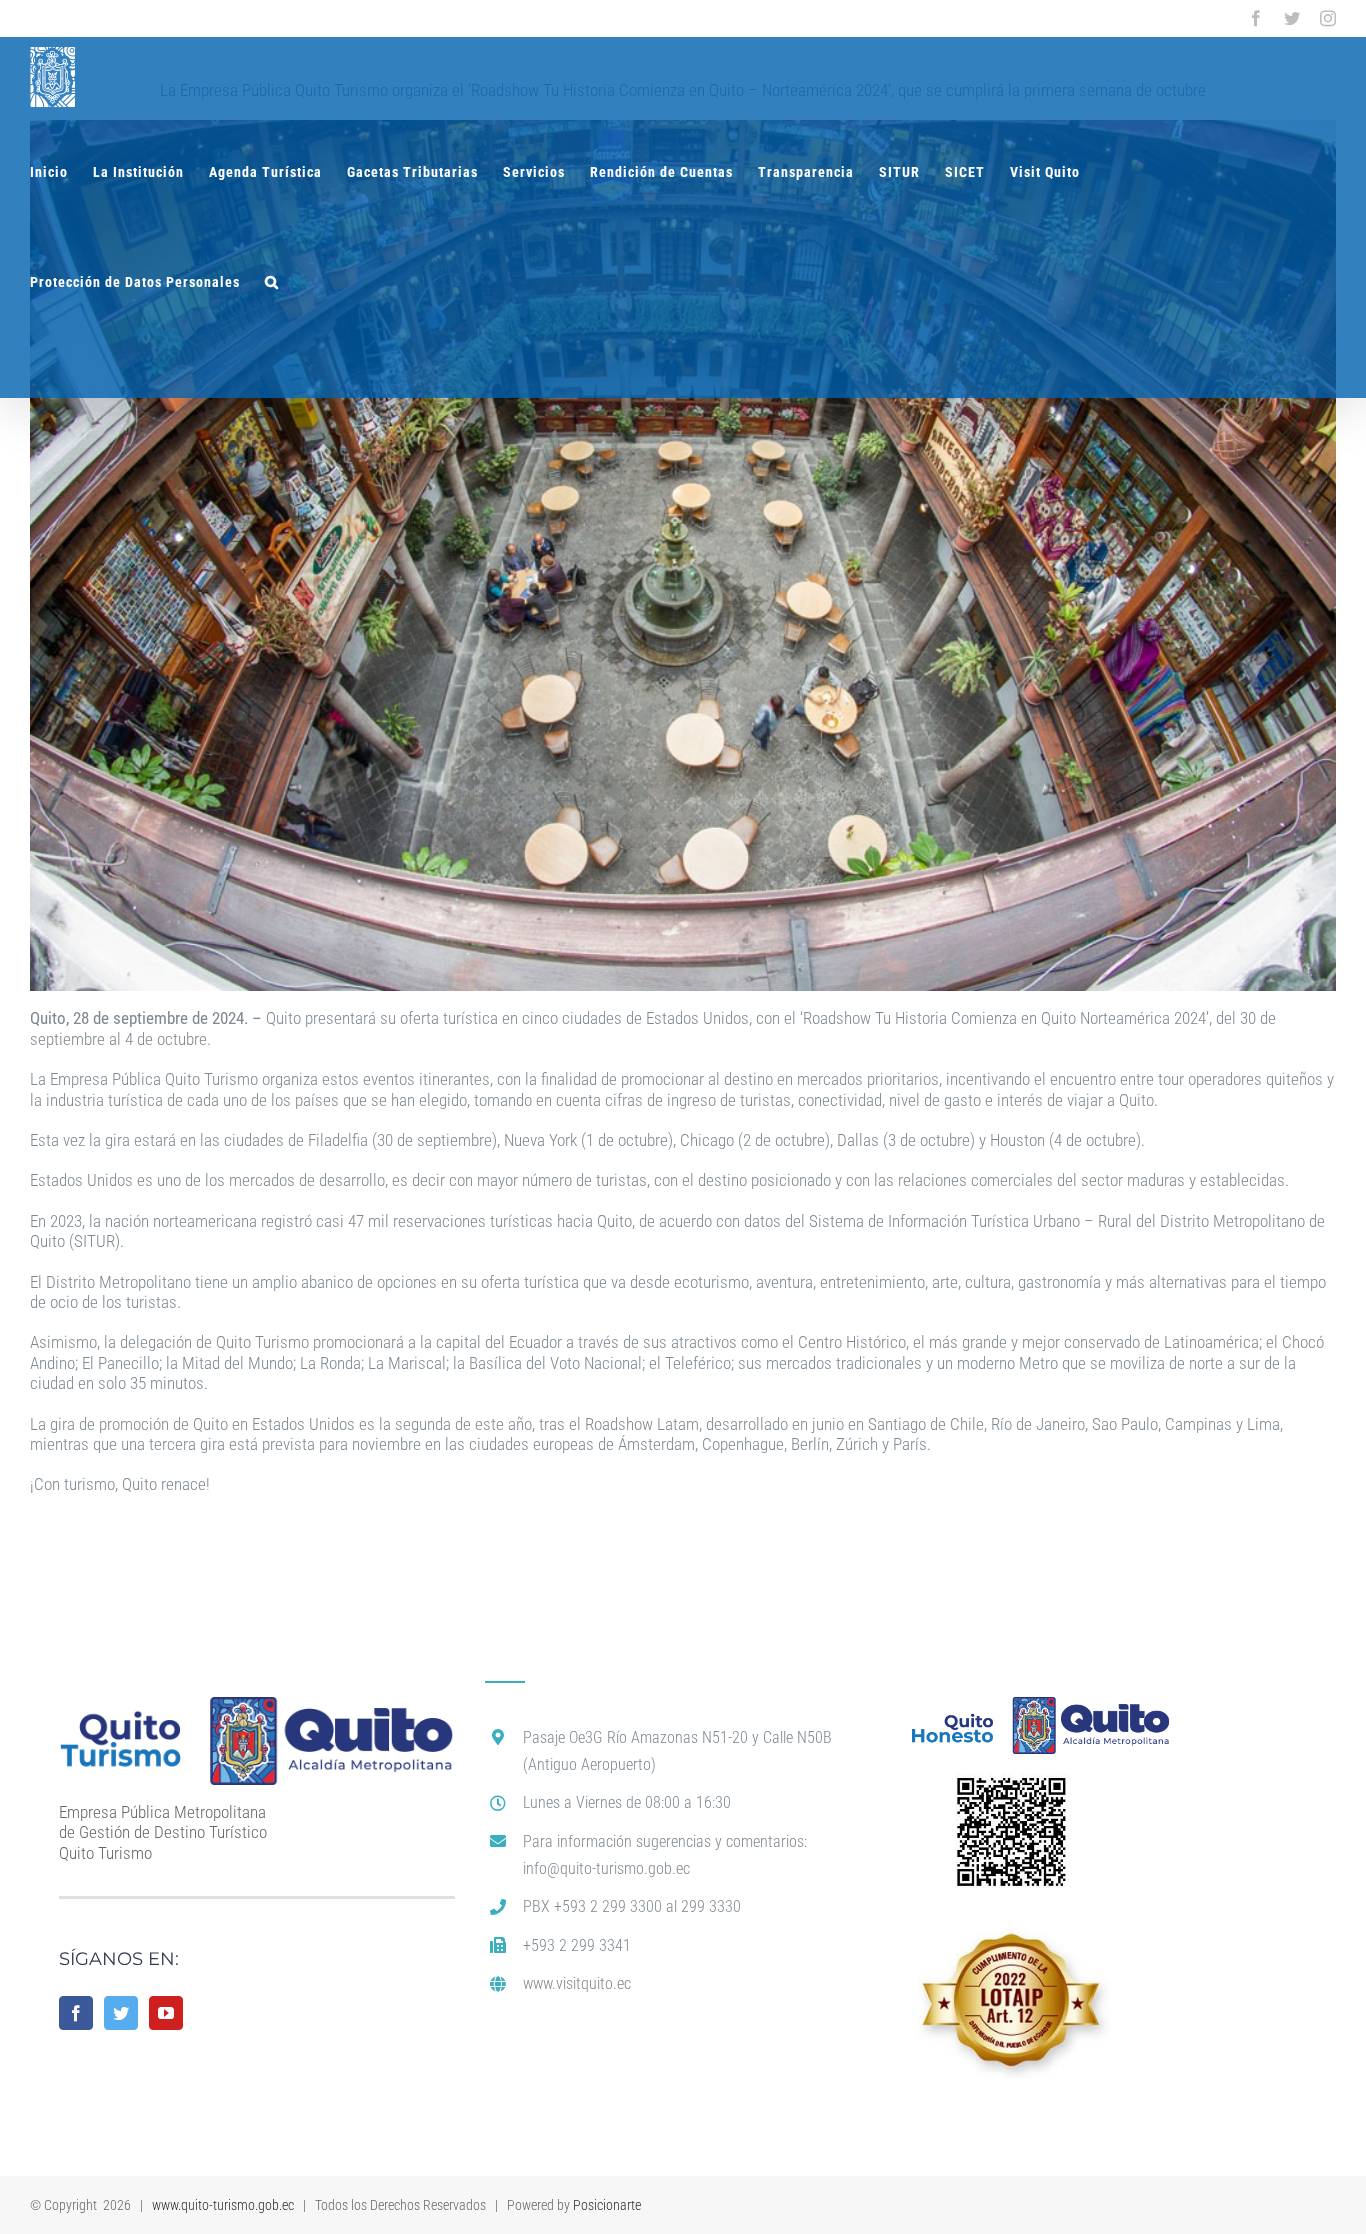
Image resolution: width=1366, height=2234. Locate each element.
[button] (272, 282)
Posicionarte (607, 2205)
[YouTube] (166, 2013)
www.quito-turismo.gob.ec (223, 2205)
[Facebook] (76, 2013)
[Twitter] (121, 2013)
